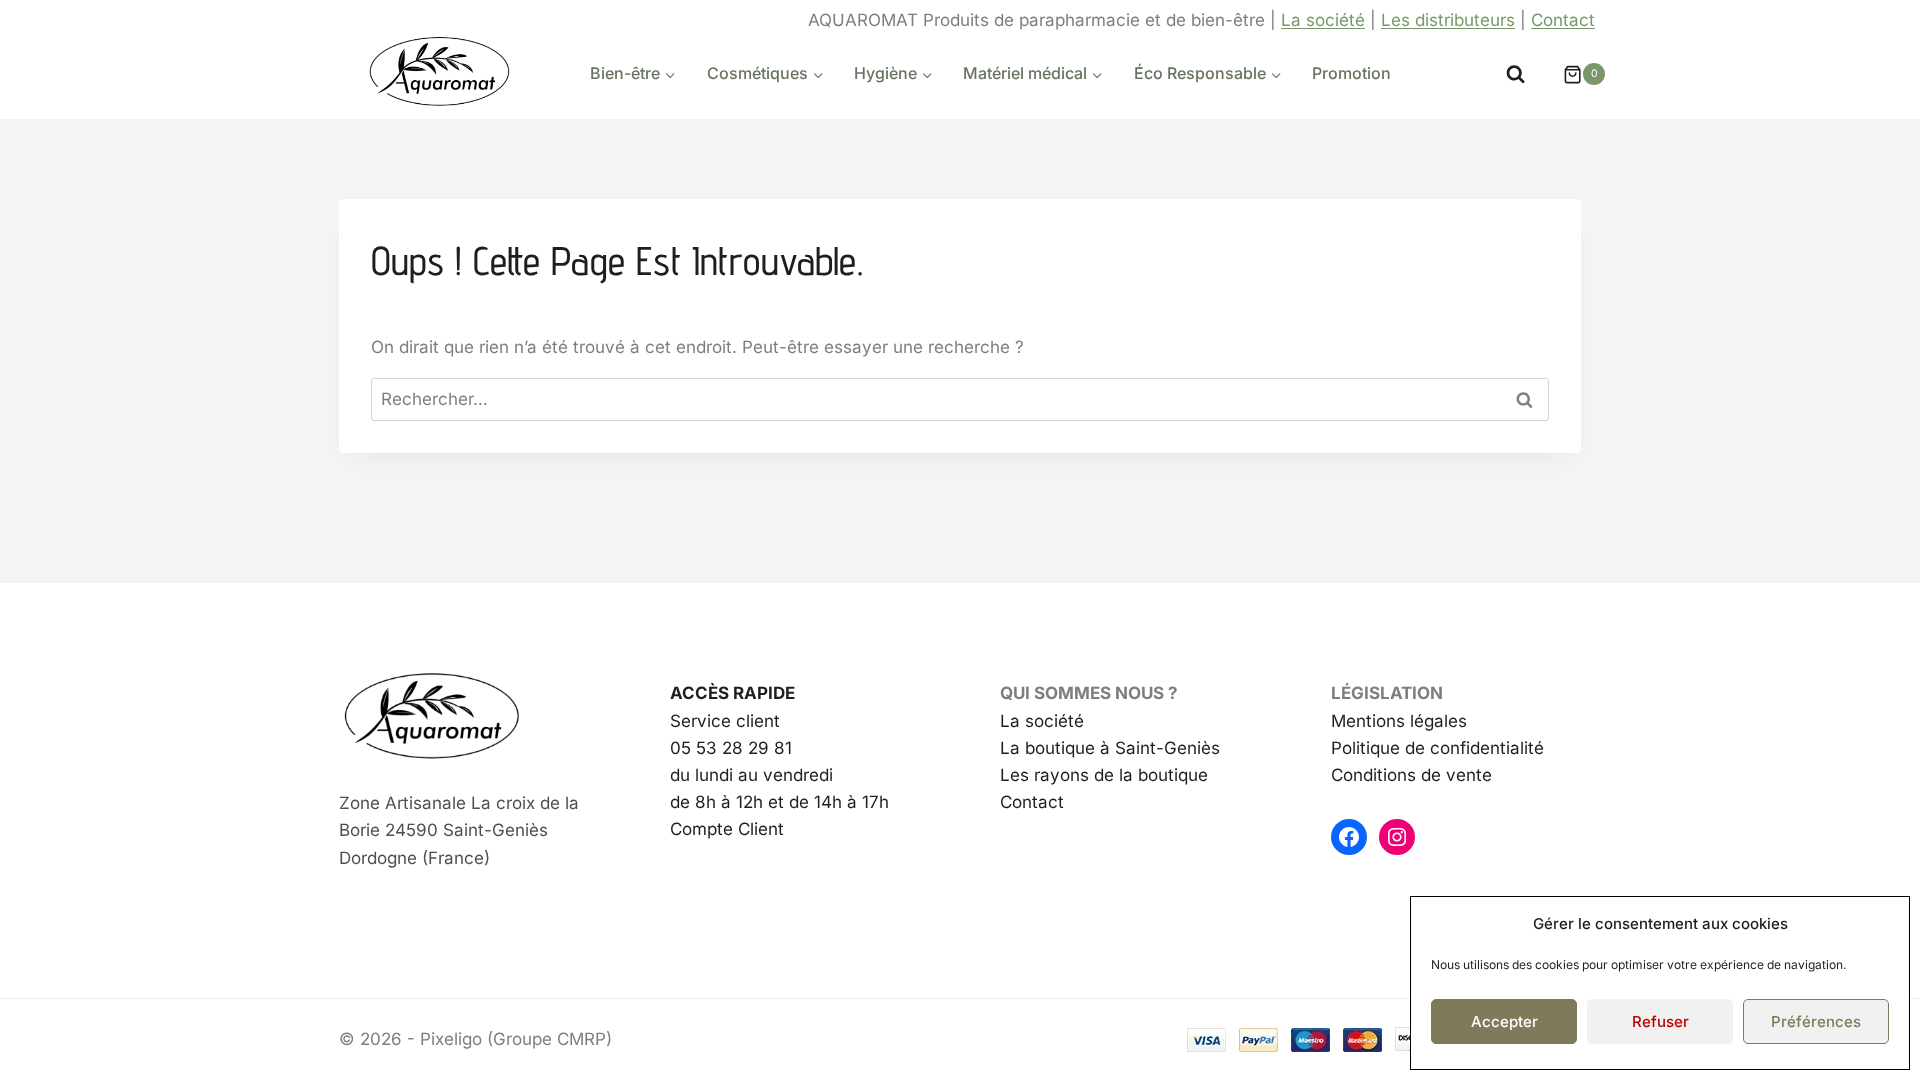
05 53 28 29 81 (731, 748)
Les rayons (1044, 775)
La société (1323, 20)
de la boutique (1148, 775)
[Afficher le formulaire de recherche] (1515, 74)
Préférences (1816, 1021)
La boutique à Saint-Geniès (1110, 748)
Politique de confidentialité (1437, 748)
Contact (1563, 20)
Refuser (1660, 1021)
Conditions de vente (1411, 775)
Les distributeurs (1448, 20)
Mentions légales (1399, 721)
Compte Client (727, 829)
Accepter (1504, 1021)
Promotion (1351, 73)
